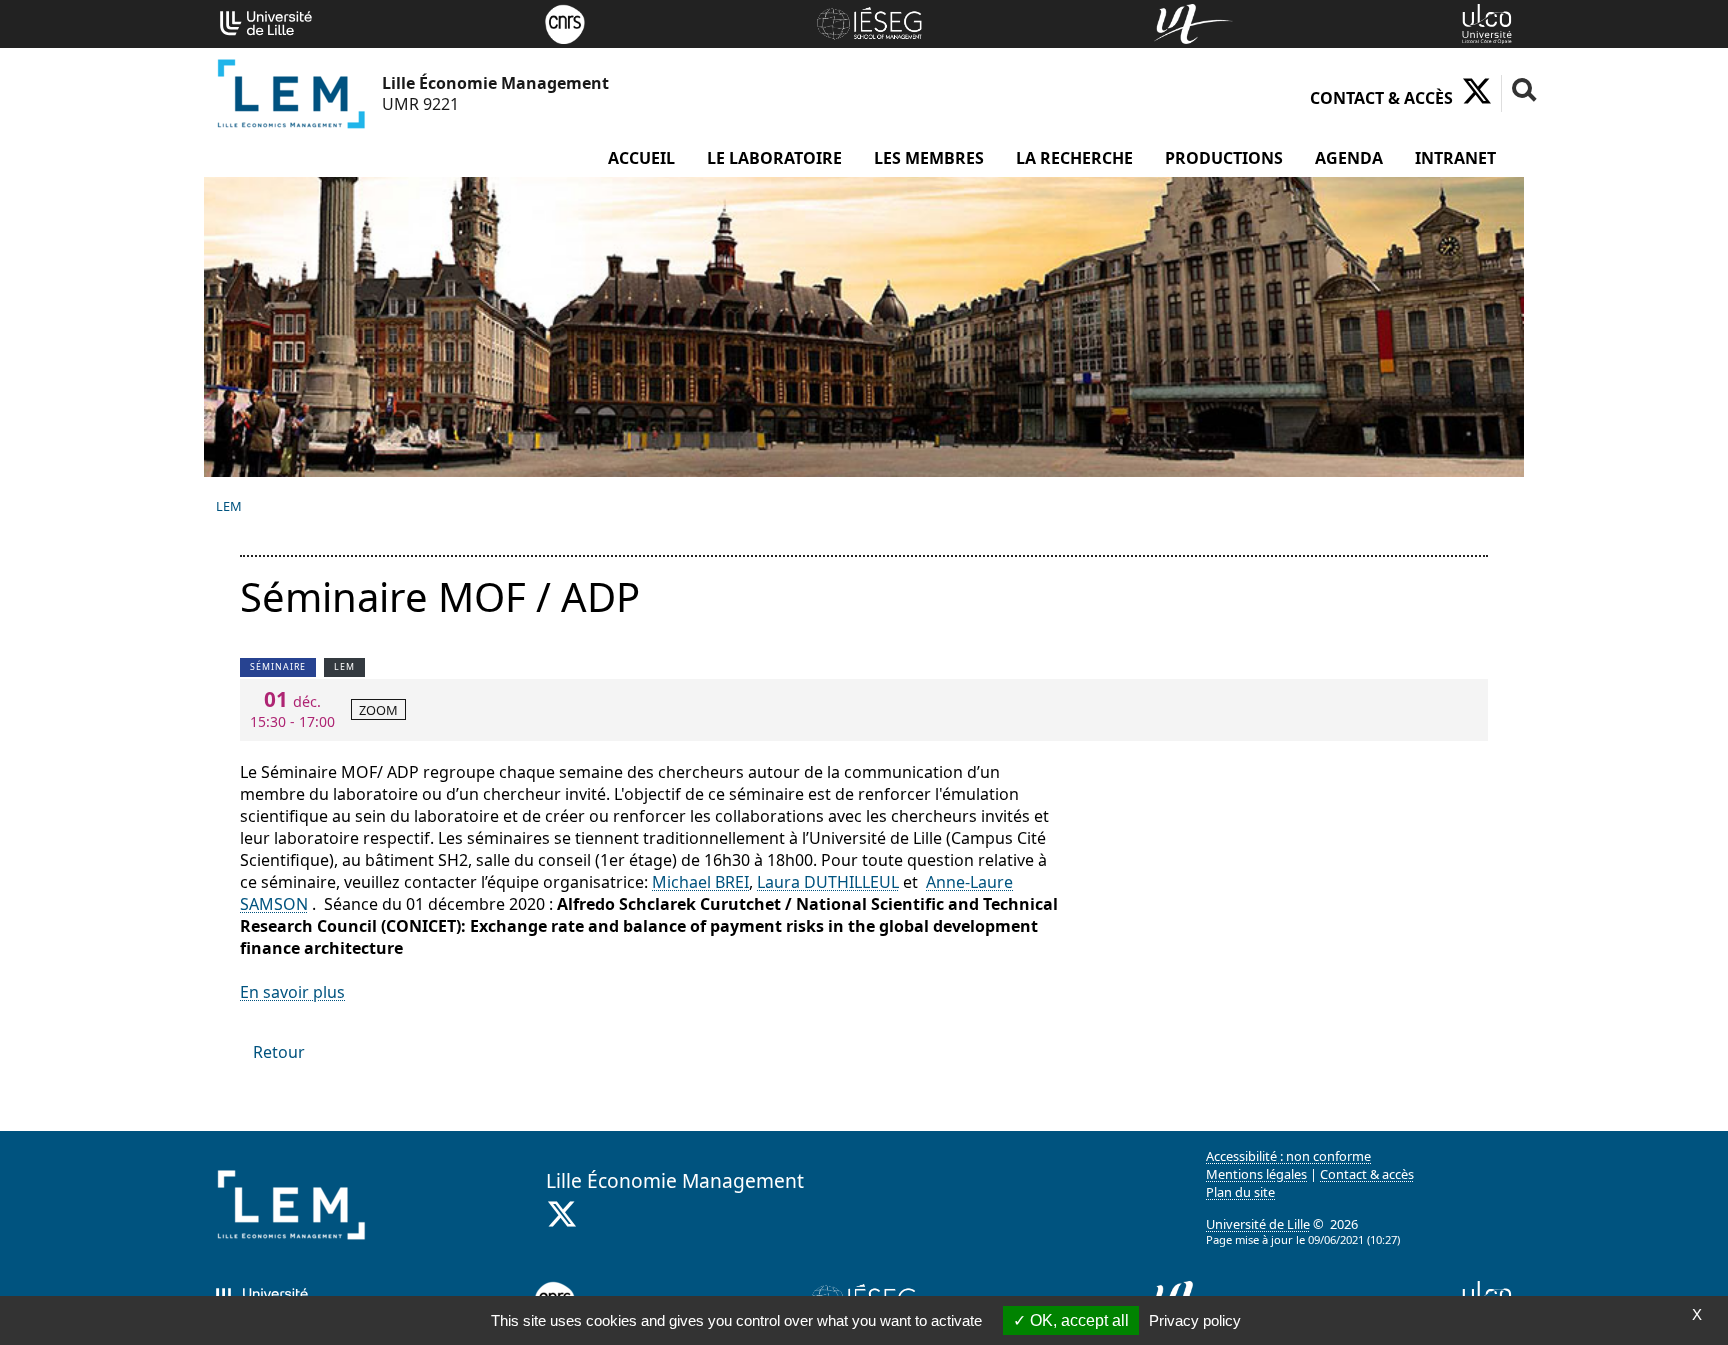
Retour (279, 1052)
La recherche (1074, 158)
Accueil (641, 158)
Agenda (1349, 158)
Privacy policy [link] (1195, 1320)
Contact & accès (1381, 98)
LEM (229, 506)
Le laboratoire (774, 158)
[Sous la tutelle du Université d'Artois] (1193, 22)
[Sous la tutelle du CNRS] (565, 22)
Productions (1224, 158)
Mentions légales (1256, 1174)
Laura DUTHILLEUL (828, 882)
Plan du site (1240, 1192)
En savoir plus (292, 992)
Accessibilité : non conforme (1288, 1156)
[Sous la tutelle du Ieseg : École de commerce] (869, 22)
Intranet (1455, 158)
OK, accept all (1077, 1320)
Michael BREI (700, 882)
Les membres (929, 158)
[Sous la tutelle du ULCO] (1487, 22)
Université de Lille (1258, 1224)
